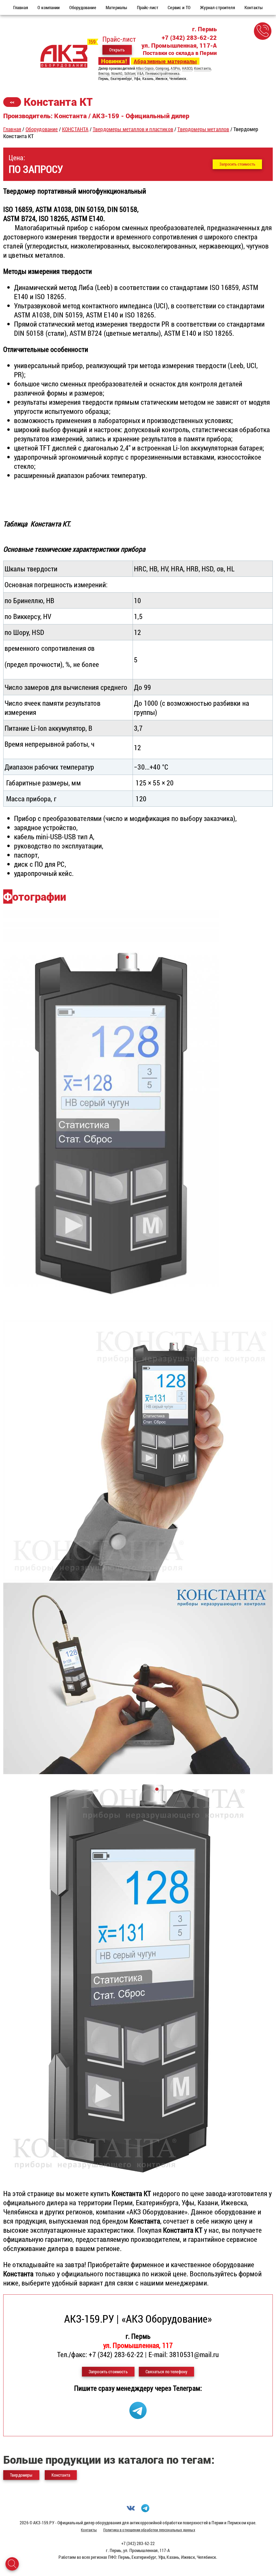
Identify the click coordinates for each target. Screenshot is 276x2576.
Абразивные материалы (165, 61)
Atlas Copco (145, 68)
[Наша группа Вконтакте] (131, 2510)
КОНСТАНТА (75, 129)
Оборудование (42, 129)
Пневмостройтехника (162, 73)
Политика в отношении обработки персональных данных (149, 2530)
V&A (140, 73)
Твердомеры (21, 2475)
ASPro (175, 68)
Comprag (162, 68)
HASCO (187, 68)
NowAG (117, 73)
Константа (202, 68)
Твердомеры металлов (203, 129)
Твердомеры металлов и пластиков (133, 129)
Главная (12, 129)
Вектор (104, 73)
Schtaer (130, 73)
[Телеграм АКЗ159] (138, 2416)
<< (12, 102)
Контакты (89, 2530)
